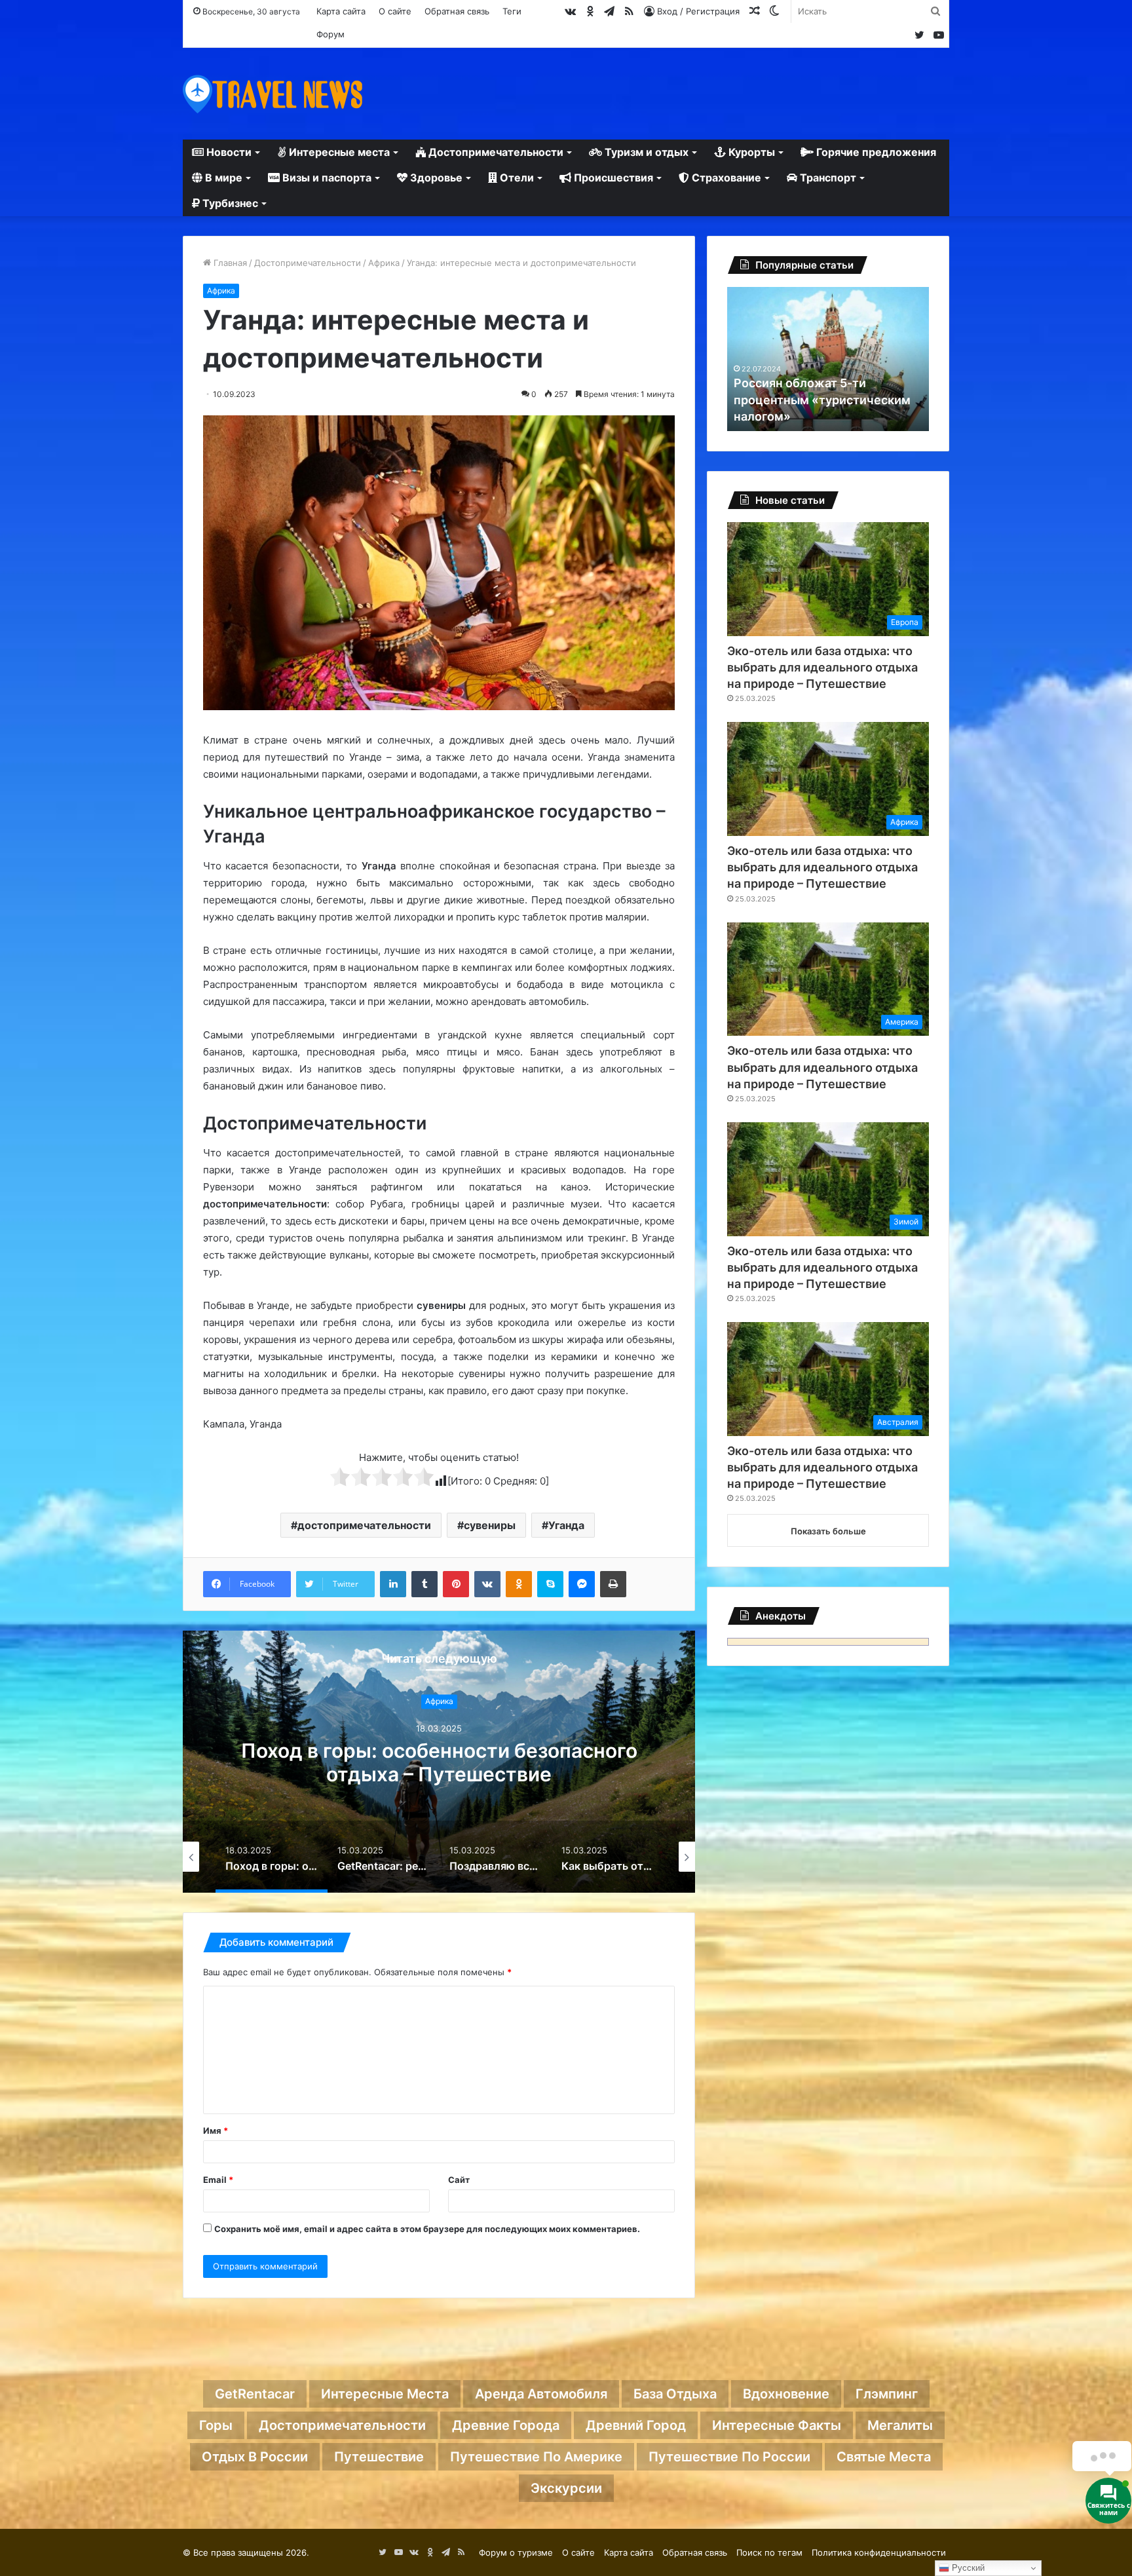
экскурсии (566, 2488)
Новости (228, 152)
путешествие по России (729, 2457)
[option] (439, 1762)
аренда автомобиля (541, 2394)
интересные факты (777, 2425)
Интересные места (338, 152)
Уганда (566, 1525)
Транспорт (827, 178)
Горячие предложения (875, 152)
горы (216, 2425)
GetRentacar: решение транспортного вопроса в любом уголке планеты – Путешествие (439, 1774)
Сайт (459, 2180)
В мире (222, 178)
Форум (330, 34)
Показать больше (828, 1531)
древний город (636, 2425)
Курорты (750, 152)
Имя (216, 2131)
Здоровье (435, 178)
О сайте (395, 11)
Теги (512, 11)
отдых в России (255, 2457)
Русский (967, 2568)
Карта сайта (341, 11)
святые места (884, 2457)
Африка (384, 263)
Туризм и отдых (645, 152)
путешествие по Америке (536, 2457)
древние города (506, 2425)
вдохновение (786, 2394)
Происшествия (612, 178)
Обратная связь (457, 11)
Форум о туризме (516, 2552)
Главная (229, 263)
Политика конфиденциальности (879, 2552)
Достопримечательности (495, 152)
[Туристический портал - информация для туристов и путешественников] (273, 94)
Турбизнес (229, 203)
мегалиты (900, 2425)
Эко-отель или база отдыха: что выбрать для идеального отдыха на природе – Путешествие (822, 667)
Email (218, 2180)
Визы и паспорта (326, 178)
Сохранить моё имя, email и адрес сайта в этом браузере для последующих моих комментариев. (427, 2229)
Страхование (725, 178)
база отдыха (675, 2394)
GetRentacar (255, 2394)
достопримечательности (364, 1525)
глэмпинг (887, 2394)
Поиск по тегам (769, 2552)
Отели (516, 178)
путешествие (379, 2457)
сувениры (490, 1525)
